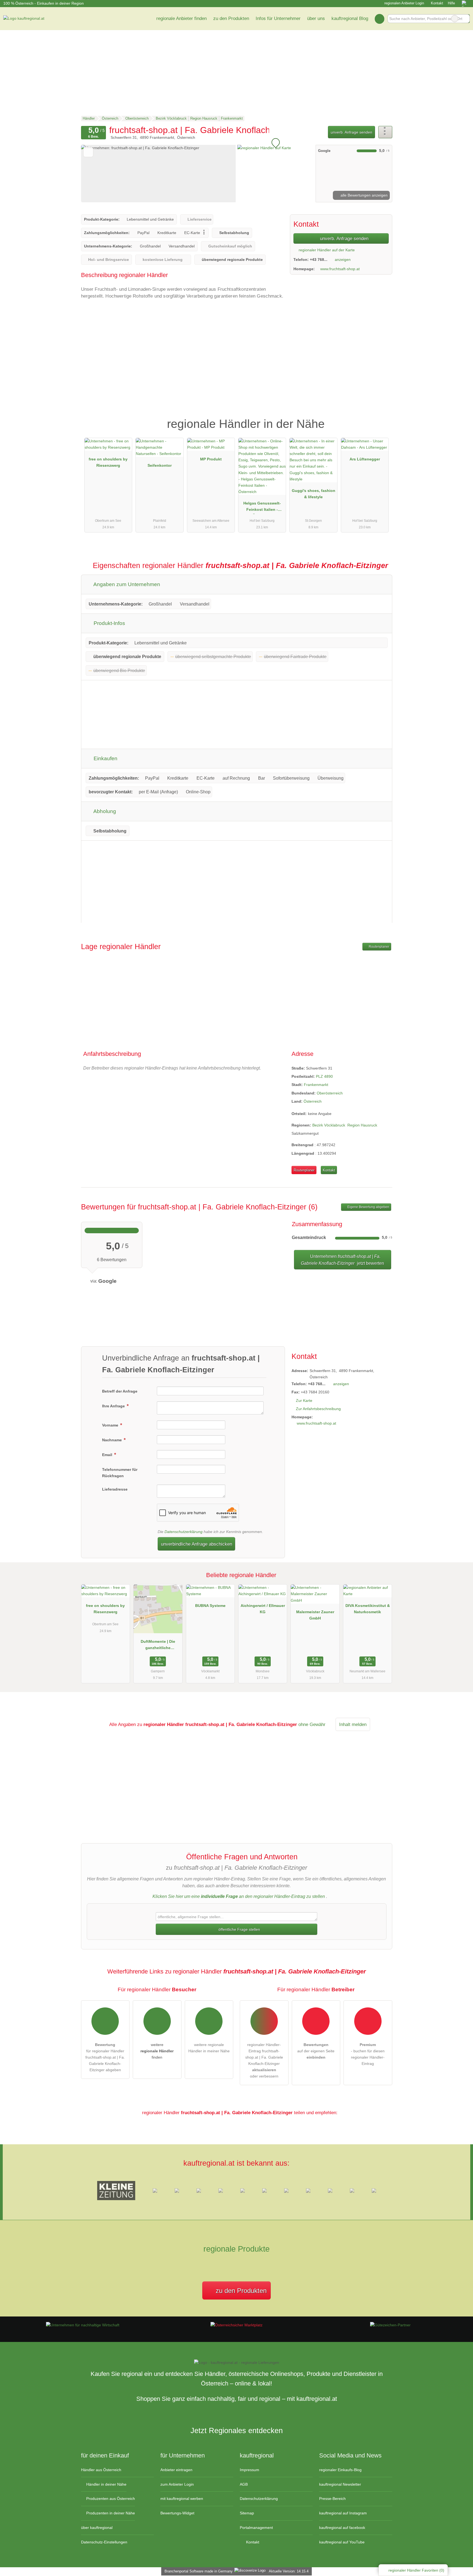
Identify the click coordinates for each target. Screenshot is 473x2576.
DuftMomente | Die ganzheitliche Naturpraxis (158, 1646)
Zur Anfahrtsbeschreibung (318, 1409)
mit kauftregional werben (182, 2499)
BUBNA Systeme (210, 1606)
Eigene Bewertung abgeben (368, 1207)
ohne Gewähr (312, 1724)
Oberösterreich (330, 1093)
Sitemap (247, 2513)
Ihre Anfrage (114, 1406)
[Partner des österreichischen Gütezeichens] (390, 2325)
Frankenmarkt (316, 1085)
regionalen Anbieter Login (404, 3)
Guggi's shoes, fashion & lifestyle (314, 494)
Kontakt (437, 3)
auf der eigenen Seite (316, 2051)
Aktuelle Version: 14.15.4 (289, 2571)
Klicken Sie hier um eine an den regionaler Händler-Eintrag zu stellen (239, 1896)
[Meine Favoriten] (380, 19)
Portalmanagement (256, 2528)
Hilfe (451, 3)
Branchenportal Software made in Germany (197, 2571)
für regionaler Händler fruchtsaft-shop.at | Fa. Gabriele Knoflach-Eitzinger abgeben (105, 2057)
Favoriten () (416, 2570)
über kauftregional (97, 2528)
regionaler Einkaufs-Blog (340, 2470)
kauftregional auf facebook (342, 2528)
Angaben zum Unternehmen (126, 584)
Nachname (113, 1440)
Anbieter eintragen (176, 2470)
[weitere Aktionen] (385, 132)
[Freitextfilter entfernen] (455, 19)
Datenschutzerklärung (184, 1532)
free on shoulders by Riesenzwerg (108, 462)
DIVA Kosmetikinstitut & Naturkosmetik (368, 1609)
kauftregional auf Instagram (343, 2513)
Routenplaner (379, 947)
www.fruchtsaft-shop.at (340, 269)
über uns (316, 18)
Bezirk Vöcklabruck (329, 1125)
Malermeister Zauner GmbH (315, 1615)
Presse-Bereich (332, 2499)
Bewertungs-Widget (177, 2513)
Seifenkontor (160, 465)
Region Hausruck (362, 1125)
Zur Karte (304, 1401)
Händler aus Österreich (101, 2470)
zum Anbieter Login (177, 2484)
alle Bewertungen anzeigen (364, 195)
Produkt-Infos (109, 623)
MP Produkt (211, 459)
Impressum (250, 2470)
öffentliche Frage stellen (239, 1929)
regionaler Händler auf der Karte (326, 250)
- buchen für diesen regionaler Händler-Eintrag (368, 2054)
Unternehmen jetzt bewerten (342, 1260)
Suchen (465, 19)
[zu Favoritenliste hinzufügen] (88, 152)
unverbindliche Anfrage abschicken (197, 1544)
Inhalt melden (353, 1724)
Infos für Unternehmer (278, 18)
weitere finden (157, 2051)
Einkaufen (105, 758)
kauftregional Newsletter (340, 2484)
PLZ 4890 (324, 1076)
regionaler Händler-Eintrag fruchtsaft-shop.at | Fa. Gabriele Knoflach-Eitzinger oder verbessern (264, 2060)
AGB (244, 2484)
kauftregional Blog (350, 18)
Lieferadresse (115, 1489)
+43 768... (319, 260)
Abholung (104, 811)
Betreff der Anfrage (120, 1391)
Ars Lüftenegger (365, 459)
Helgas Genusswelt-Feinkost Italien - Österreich (262, 508)
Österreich (313, 1101)
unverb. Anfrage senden (351, 132)
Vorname (111, 1425)
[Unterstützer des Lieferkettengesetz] (83, 2325)
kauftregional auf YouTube (342, 2542)
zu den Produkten (231, 18)
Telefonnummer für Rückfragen (120, 1473)
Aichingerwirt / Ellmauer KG (263, 1609)
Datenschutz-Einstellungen (104, 2542)
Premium (381, 419)
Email (108, 1455)
